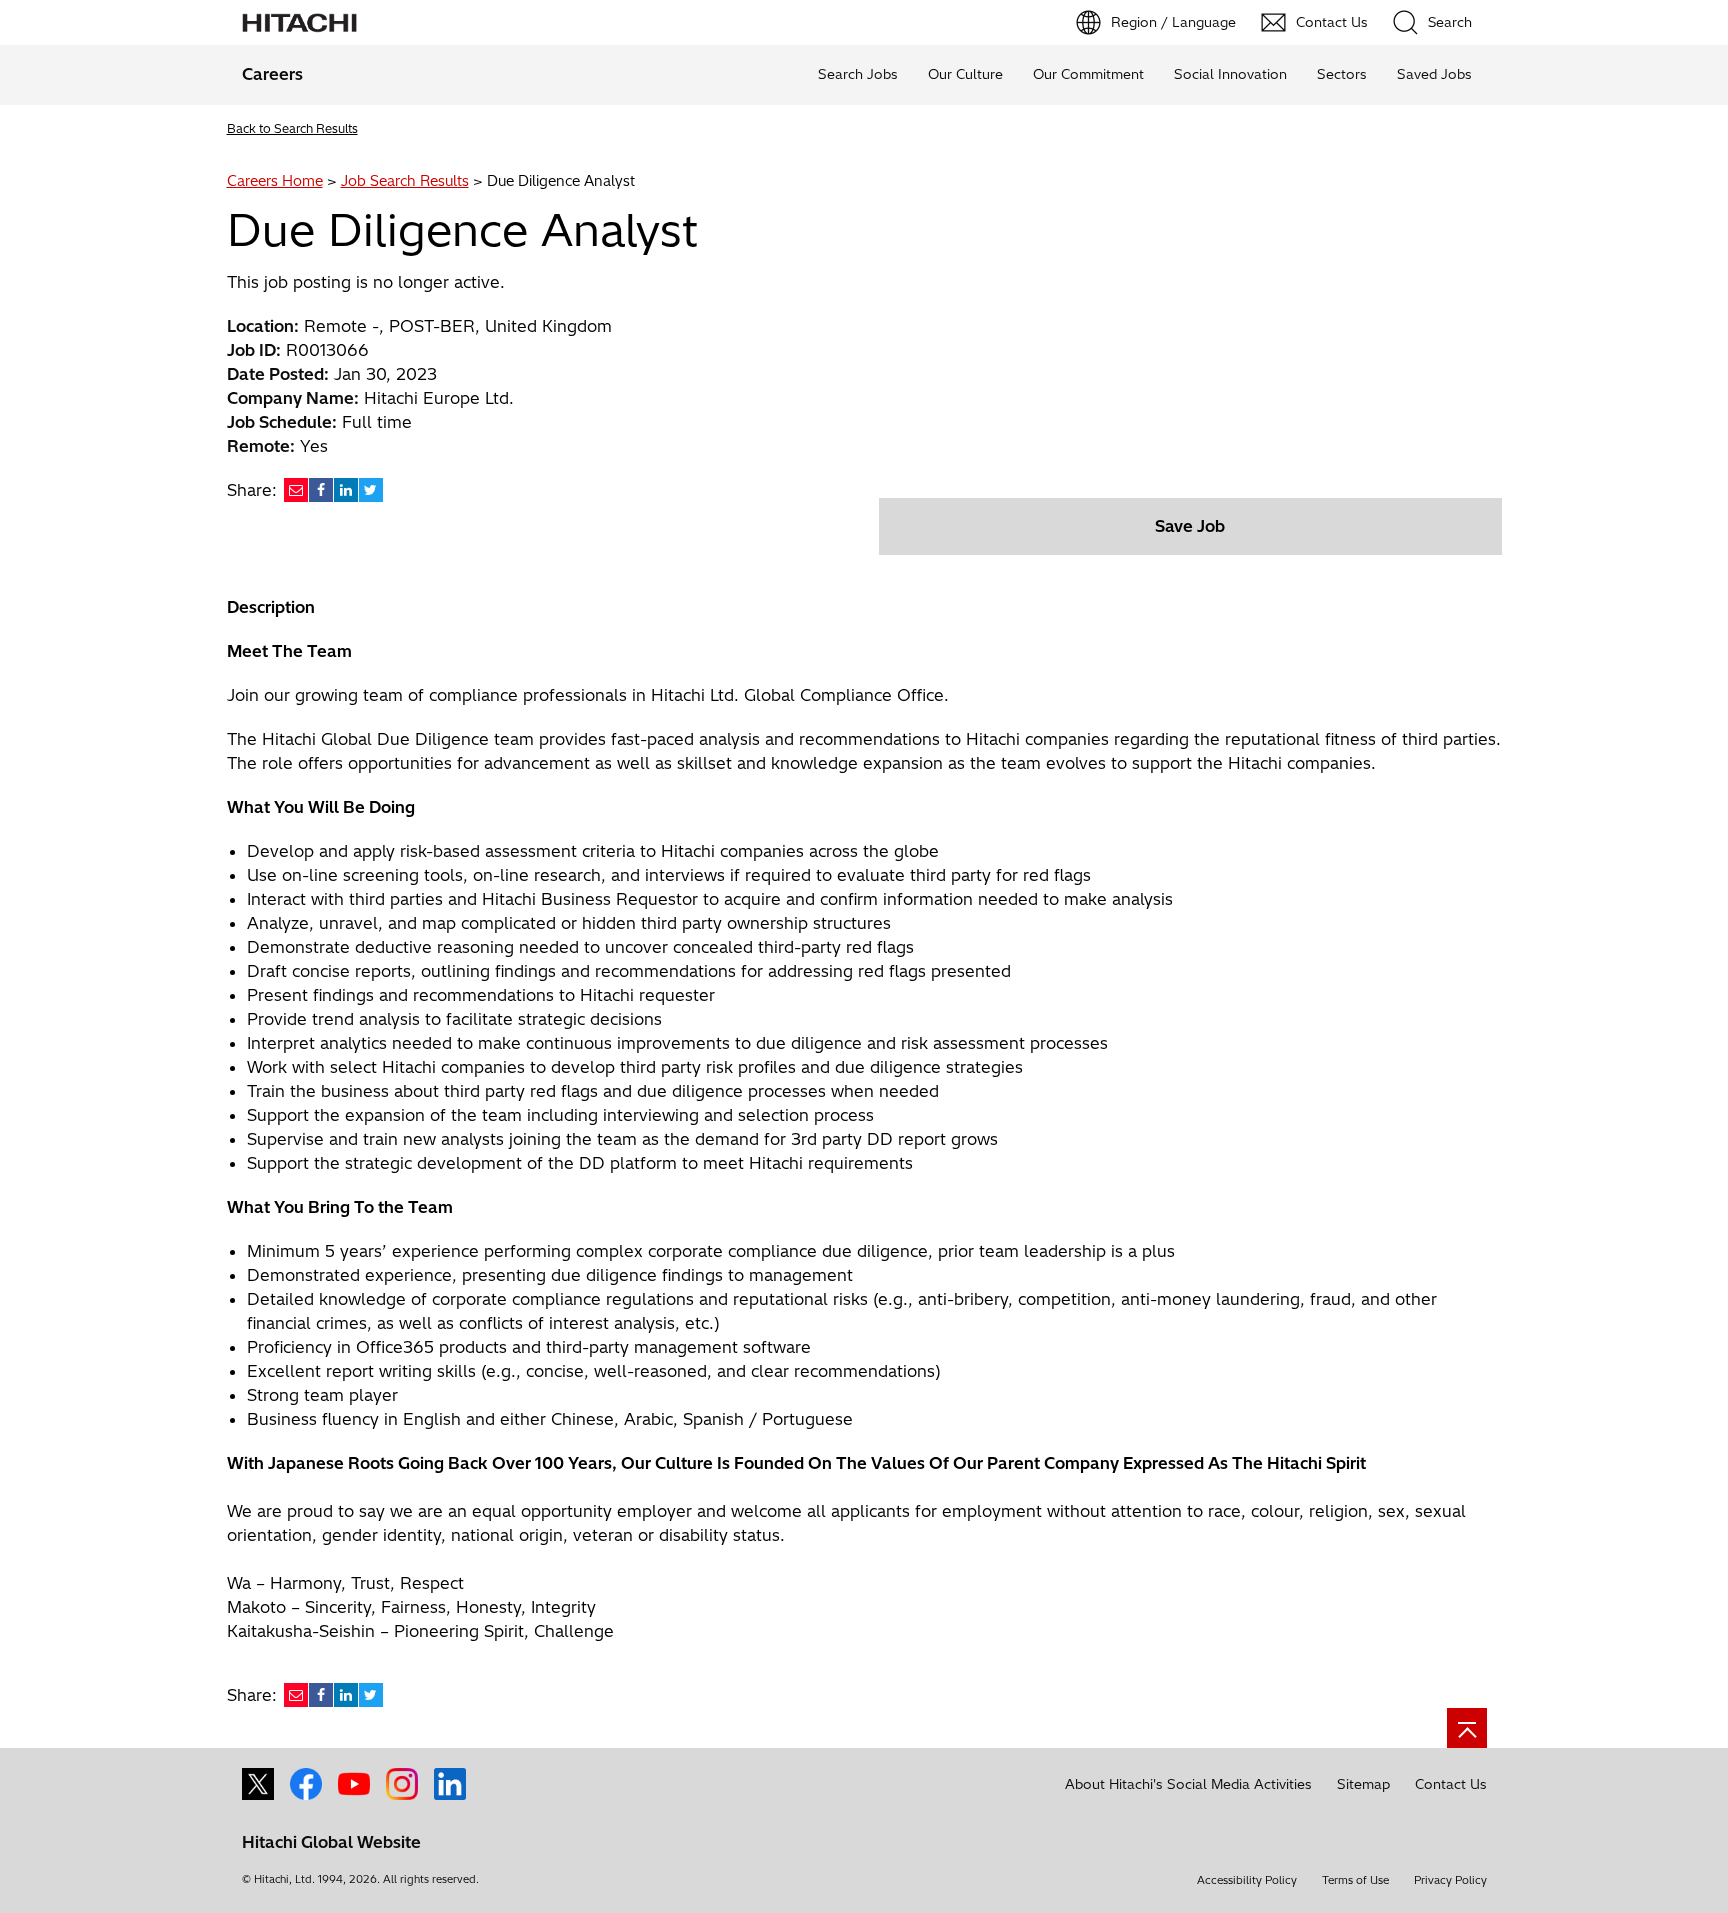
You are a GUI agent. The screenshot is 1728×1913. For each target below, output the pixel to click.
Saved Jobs (1434, 74)
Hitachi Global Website (331, 1842)
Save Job (1190, 526)
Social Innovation (1230, 74)
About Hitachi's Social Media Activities (1188, 1784)
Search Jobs (858, 74)
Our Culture (965, 74)
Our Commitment (1088, 74)
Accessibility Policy (1247, 1880)
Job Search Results (405, 181)
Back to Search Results (292, 128)
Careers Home (275, 181)
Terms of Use (1355, 1880)
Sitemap (1363, 1784)
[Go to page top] (1467, 1728)
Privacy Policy (1450, 1880)
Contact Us (1451, 1784)
